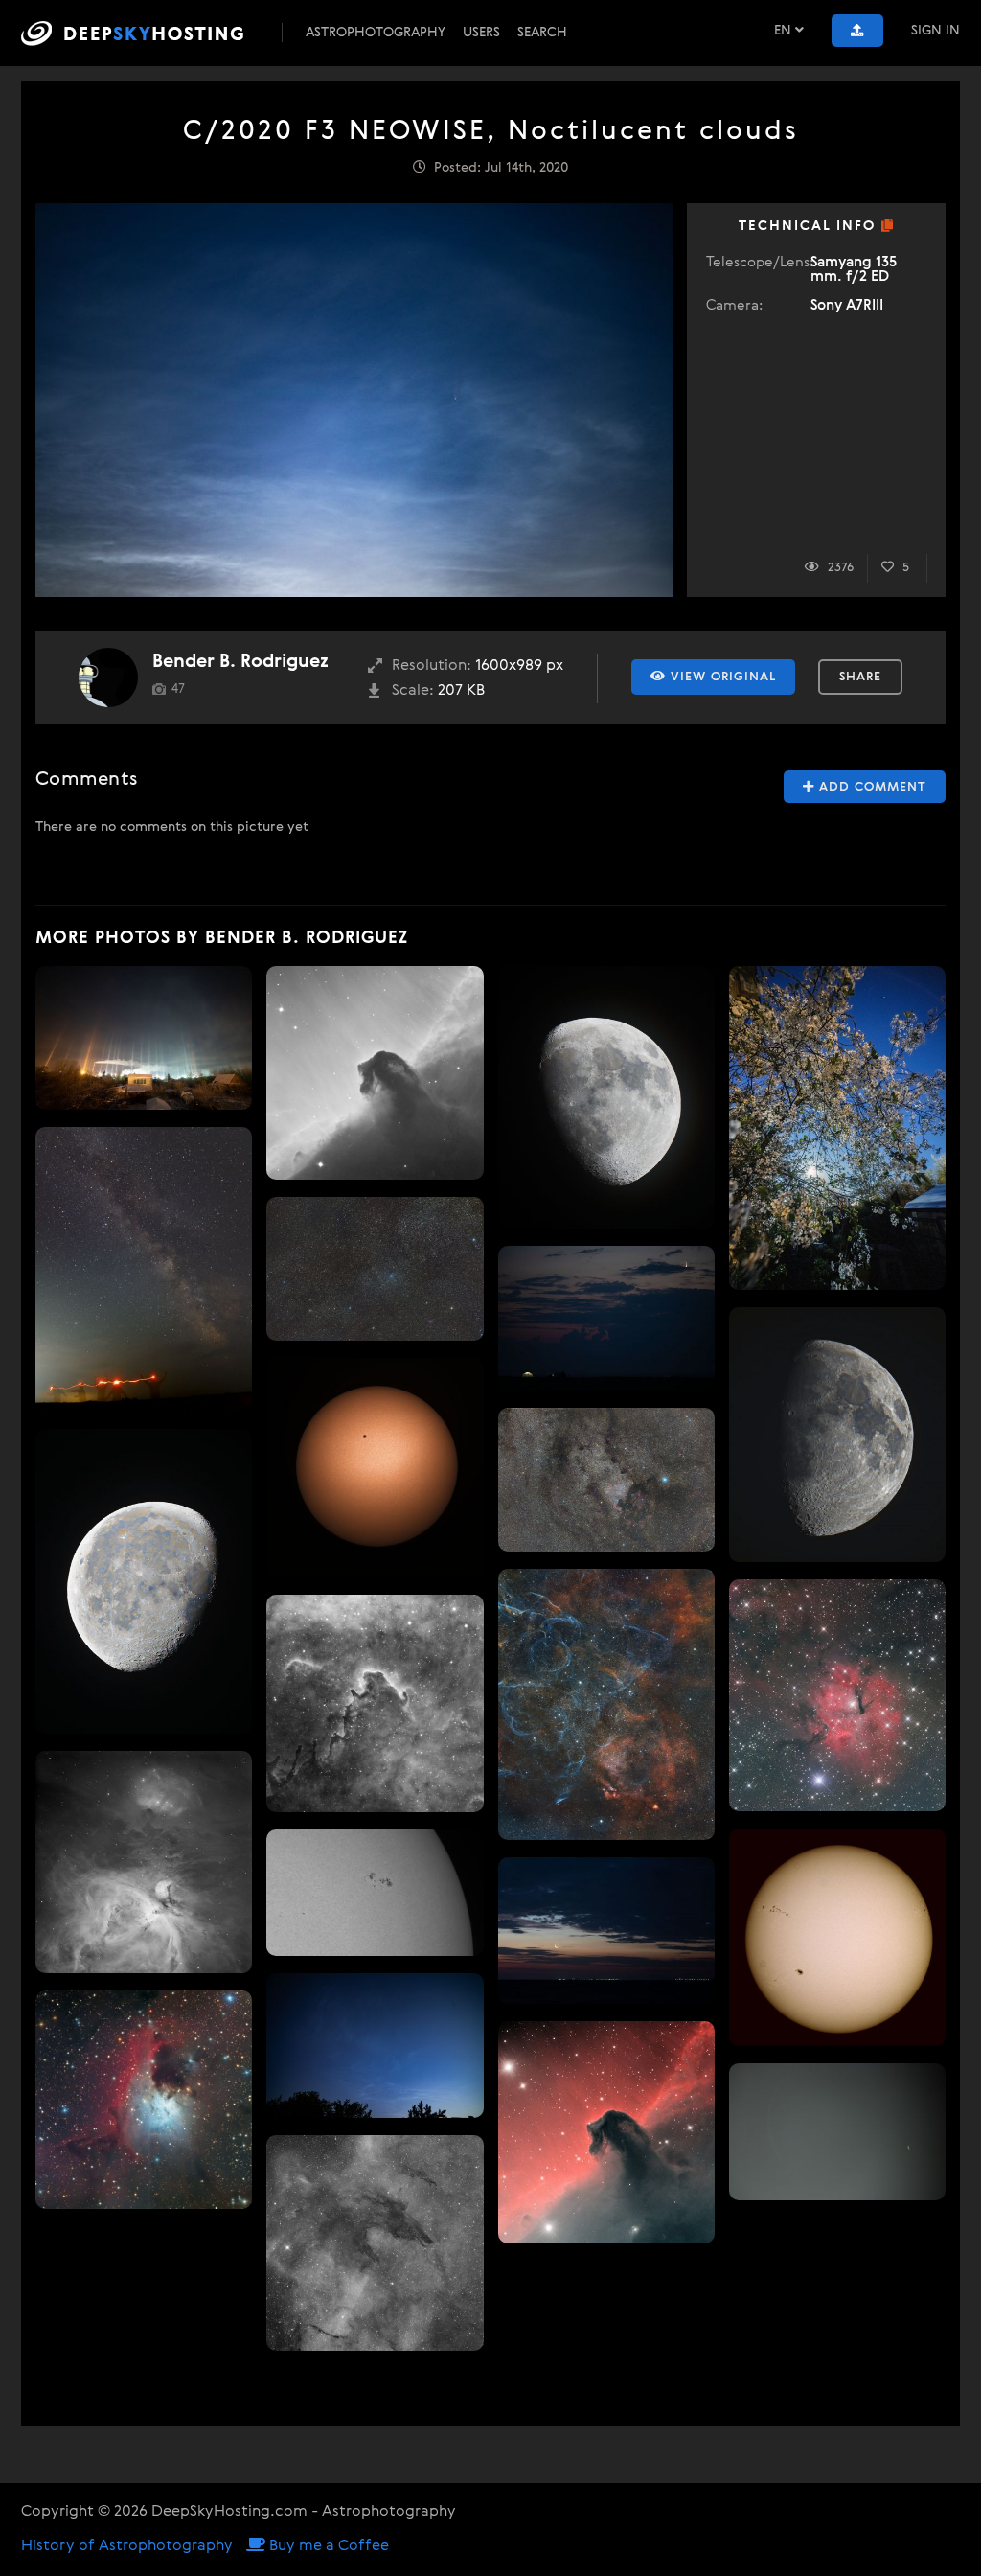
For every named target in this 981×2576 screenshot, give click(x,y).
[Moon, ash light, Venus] (606, 1318)
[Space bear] (375, 2243)
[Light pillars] (144, 1038)
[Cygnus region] (606, 1480)
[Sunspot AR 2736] (375, 1893)
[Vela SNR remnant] (606, 1704)
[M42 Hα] (144, 1862)
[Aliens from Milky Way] (144, 1269)
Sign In (935, 31)
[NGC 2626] (144, 2100)
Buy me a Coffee (327, 2546)
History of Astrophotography (127, 2546)
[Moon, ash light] (606, 1931)
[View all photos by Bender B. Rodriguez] (108, 678)
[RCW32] (837, 1695)
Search (542, 33)
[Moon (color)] (144, 1581)
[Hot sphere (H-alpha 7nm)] (375, 1468)
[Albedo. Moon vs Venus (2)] (837, 2132)
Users (481, 33)
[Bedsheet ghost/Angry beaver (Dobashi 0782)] (375, 1703)
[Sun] (837, 1937)
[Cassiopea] (375, 1269)
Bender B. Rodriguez (240, 662)
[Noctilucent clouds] (375, 2045)
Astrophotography (376, 33)
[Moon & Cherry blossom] (837, 1128)
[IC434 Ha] (375, 1073)
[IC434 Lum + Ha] (606, 2132)
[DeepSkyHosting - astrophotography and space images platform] (149, 33)
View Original (721, 677)
